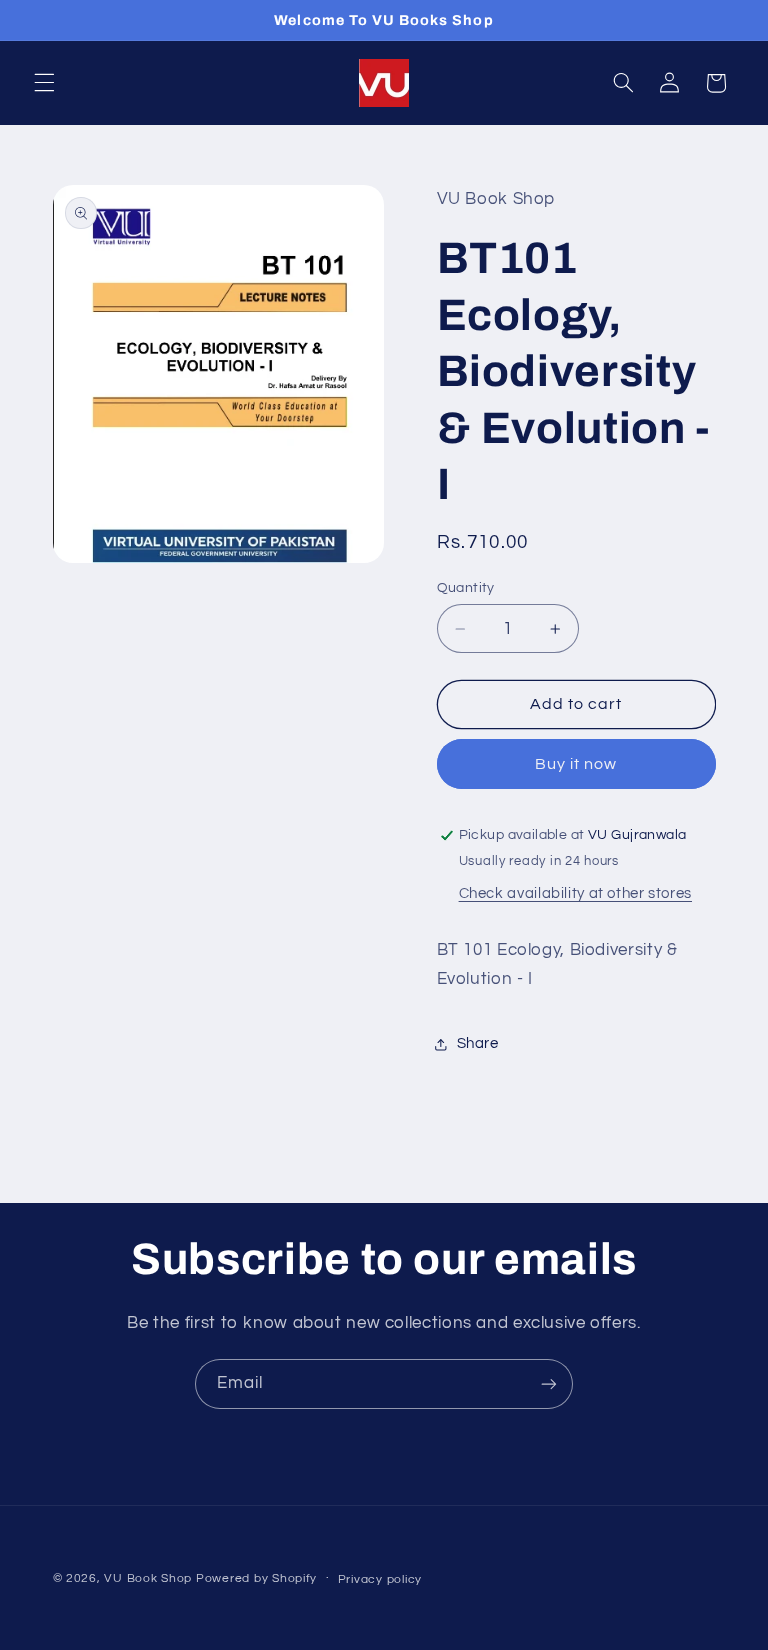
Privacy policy (380, 1579)
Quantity (466, 588)
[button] (44, 83)
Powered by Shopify (256, 1578)
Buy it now (576, 764)
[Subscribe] (549, 1383)
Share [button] (478, 1043)
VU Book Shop (148, 1578)
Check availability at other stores (575, 893)
